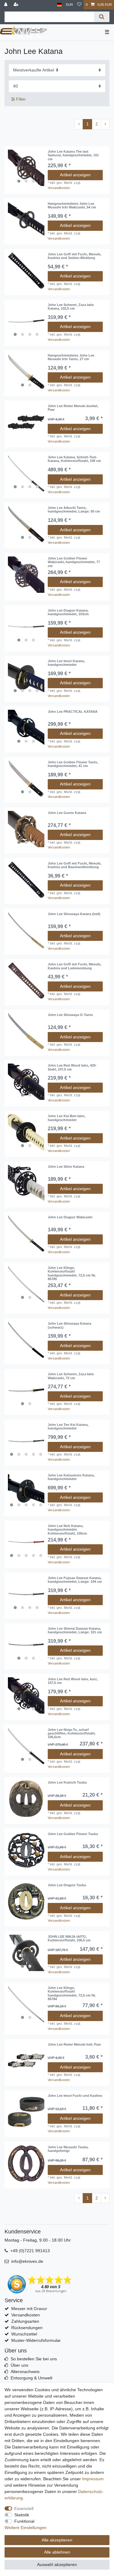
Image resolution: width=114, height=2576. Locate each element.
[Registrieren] (17, 5)
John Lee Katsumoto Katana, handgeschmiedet (71, 1477)
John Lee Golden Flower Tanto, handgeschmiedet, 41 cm (73, 764)
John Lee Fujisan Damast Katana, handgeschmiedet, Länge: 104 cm (75, 1580)
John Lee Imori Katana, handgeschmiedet (66, 663)
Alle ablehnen (57, 2552)
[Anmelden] (6, 5)
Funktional (24, 2521)
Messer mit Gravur (29, 2309)
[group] (26, 168)
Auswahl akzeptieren (57, 2564)
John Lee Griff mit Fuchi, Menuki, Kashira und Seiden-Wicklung (74, 256)
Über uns (19, 2365)
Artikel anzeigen (75, 175)
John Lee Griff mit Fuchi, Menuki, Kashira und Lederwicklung (74, 966)
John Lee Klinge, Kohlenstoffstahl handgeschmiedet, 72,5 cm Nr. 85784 (72, 1993)
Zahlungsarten (25, 2321)
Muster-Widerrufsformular (36, 2340)
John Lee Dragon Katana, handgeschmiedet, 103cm (68, 612)
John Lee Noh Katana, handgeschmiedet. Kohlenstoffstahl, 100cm (67, 1530)
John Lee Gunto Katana (67, 813)
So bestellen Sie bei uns (34, 2359)
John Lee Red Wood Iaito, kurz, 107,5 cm (73, 1681)
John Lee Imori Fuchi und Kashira (75, 2096)
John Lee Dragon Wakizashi (70, 1217)
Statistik (22, 2515)
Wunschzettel (24, 2334)
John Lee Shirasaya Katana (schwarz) (69, 1325)
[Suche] (102, 17)
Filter (20, 99)
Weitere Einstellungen (26, 2528)
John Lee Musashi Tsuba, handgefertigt (68, 2149)
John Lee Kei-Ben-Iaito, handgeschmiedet (67, 1118)
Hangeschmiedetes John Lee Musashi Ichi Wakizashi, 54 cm (72, 205)
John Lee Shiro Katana (66, 1167)
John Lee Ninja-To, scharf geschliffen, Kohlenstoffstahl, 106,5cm (72, 1733)
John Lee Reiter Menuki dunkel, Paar (73, 408)
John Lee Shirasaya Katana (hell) (74, 914)
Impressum (93, 2479)
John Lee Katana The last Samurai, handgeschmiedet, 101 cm (73, 155)
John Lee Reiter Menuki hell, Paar (74, 2044)
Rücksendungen (27, 2328)
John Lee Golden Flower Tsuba (73, 1834)
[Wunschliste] (79, 5)
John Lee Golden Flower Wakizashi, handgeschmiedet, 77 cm (74, 562)
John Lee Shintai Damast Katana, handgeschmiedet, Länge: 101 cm (75, 1630)
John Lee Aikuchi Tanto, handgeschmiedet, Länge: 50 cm (74, 510)
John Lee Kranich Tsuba (67, 1782)
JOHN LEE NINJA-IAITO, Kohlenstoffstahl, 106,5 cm (69, 1938)
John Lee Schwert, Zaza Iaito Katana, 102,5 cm (71, 307)
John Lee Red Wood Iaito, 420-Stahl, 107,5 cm (72, 1067)
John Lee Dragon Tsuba (67, 1885)
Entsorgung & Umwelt (31, 2378)
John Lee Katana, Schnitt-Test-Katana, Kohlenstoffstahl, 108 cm (74, 459)
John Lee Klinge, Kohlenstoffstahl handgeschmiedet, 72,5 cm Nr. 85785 (72, 1273)
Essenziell (24, 2508)
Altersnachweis (25, 2372)
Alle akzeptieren (57, 2540)
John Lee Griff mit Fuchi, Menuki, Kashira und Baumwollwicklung (74, 865)
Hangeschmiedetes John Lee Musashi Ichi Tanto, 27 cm (71, 357)
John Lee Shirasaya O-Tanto (70, 1015)
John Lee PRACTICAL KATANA (73, 712)
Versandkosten (59, 188)
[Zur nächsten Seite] (105, 124)
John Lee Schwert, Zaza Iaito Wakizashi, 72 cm (71, 1376)
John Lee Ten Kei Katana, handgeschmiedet (68, 1426)
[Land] (59, 5)
